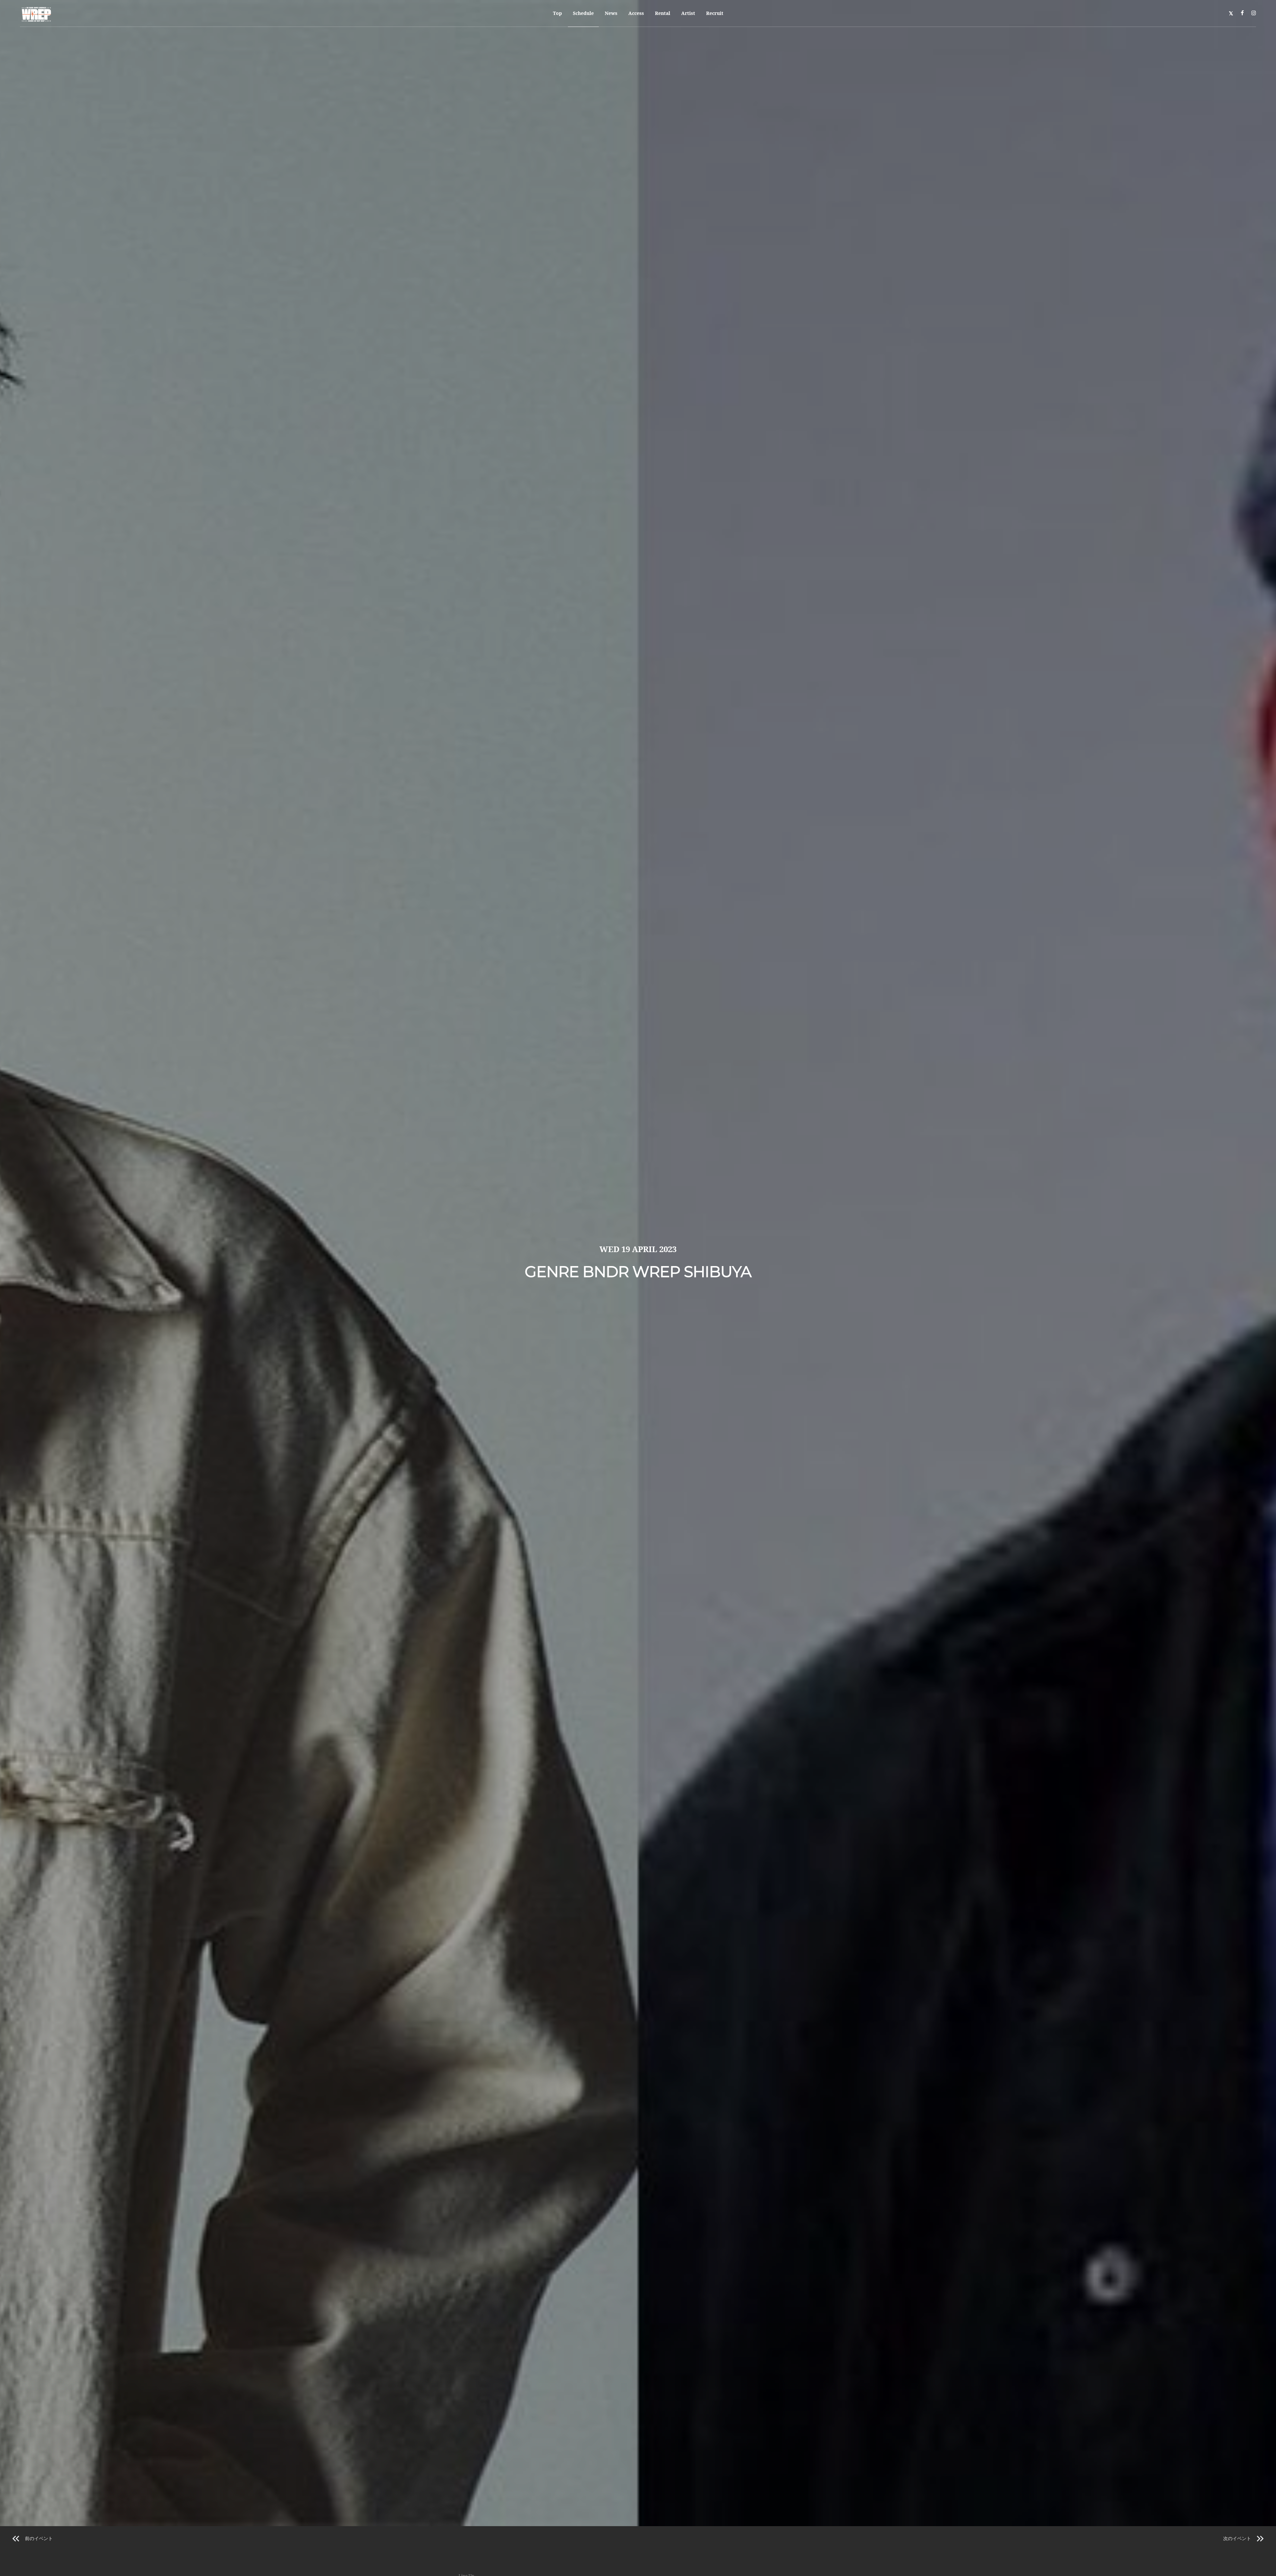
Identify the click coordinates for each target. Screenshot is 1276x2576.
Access (636, 13)
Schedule (583, 13)
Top (557, 13)
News (611, 13)
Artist (688, 13)
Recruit (715, 13)
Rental (663, 13)
